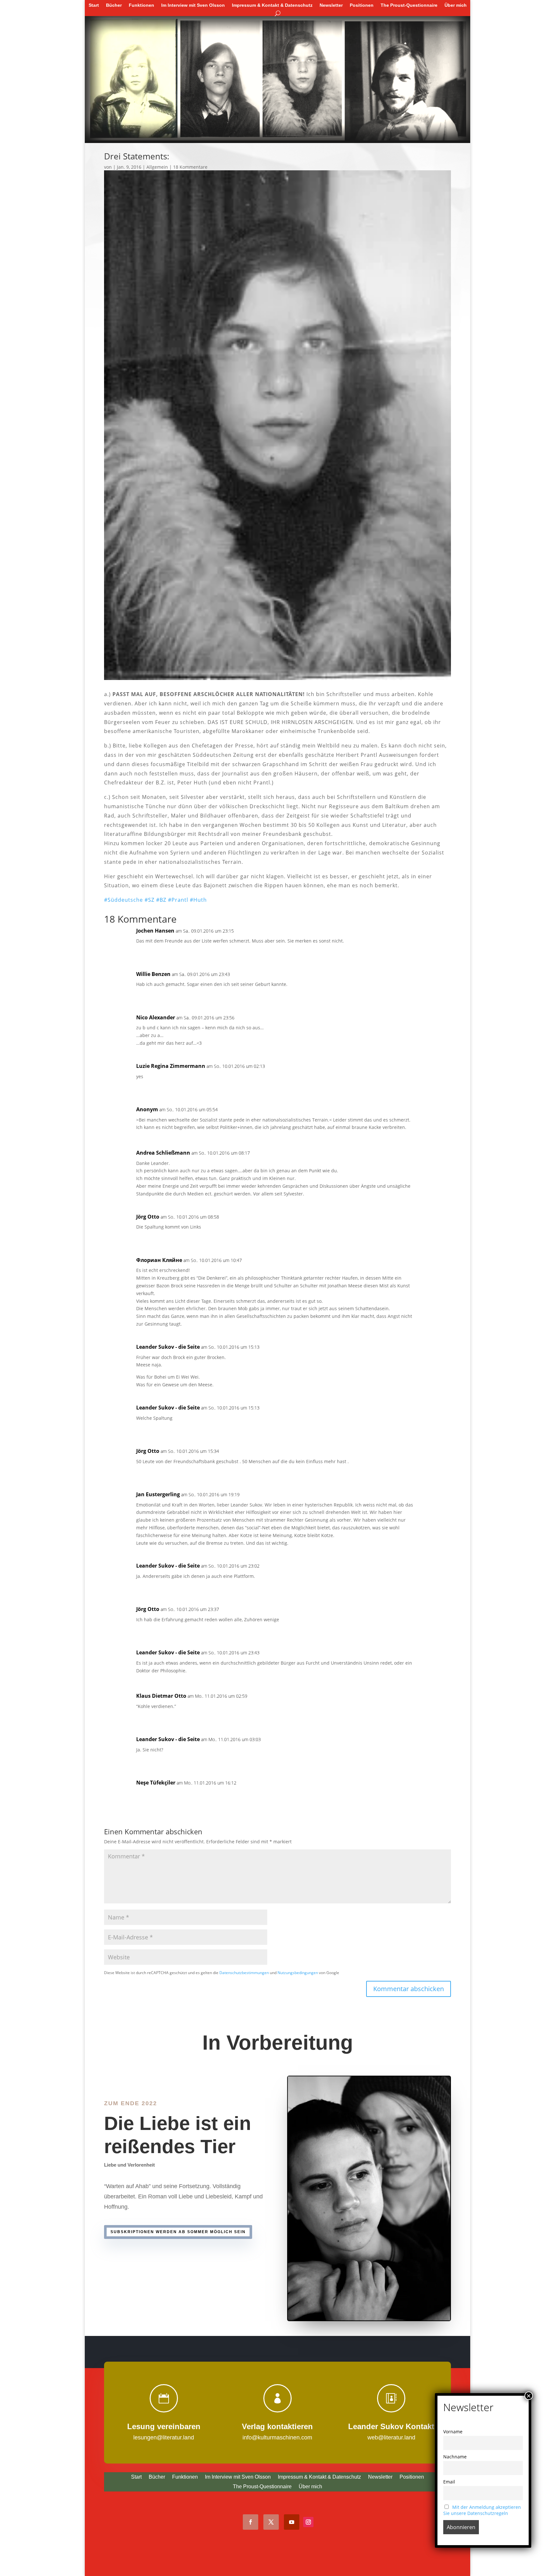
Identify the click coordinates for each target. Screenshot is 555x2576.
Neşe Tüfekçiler (156, 1783)
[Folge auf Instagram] (308, 2522)
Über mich (456, 5)
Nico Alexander (156, 1017)
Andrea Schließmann (163, 1153)
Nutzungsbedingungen (298, 1972)
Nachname (455, 2457)
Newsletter (331, 5)
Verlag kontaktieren (277, 2426)
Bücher (114, 5)
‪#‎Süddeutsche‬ (123, 900)
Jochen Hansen (155, 931)
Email (449, 2482)
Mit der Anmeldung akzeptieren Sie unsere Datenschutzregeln (482, 2510)
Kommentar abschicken (409, 1989)
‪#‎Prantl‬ (178, 900)
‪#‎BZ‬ (161, 900)
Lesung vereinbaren (164, 2426)
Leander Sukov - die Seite (168, 1347)
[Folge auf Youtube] (292, 2522)
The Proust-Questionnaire (409, 5)
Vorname (453, 2432)
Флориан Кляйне (159, 1260)
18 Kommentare (190, 167)
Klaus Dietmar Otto (161, 1696)
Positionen (362, 5)
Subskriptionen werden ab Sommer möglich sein (178, 2232)
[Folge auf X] (271, 2522)
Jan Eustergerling (158, 1494)
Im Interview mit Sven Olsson (193, 5)
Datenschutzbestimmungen (244, 1972)
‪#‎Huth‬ (198, 900)
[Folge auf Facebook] (251, 2522)
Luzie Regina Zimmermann (171, 1066)
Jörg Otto (148, 1217)
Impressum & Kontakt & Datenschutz (272, 5)
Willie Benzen (153, 974)
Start (94, 5)
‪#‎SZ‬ (150, 900)
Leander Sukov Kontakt (391, 2426)
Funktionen (141, 5)
